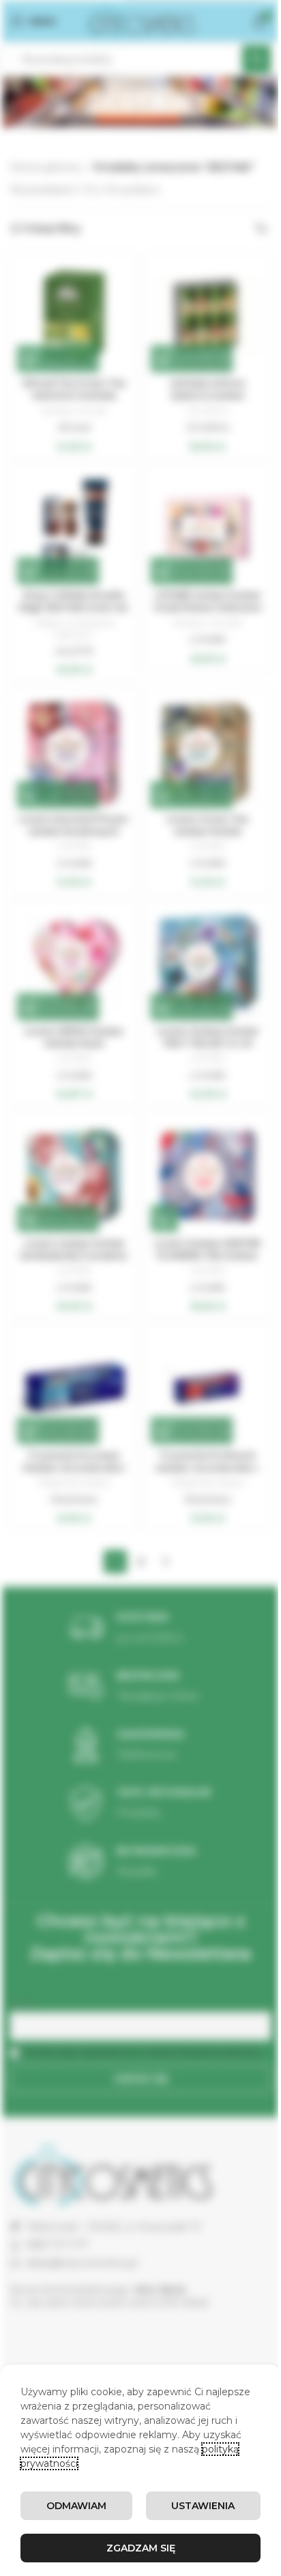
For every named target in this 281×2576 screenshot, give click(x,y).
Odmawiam (76, 2506)
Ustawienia (203, 2506)
